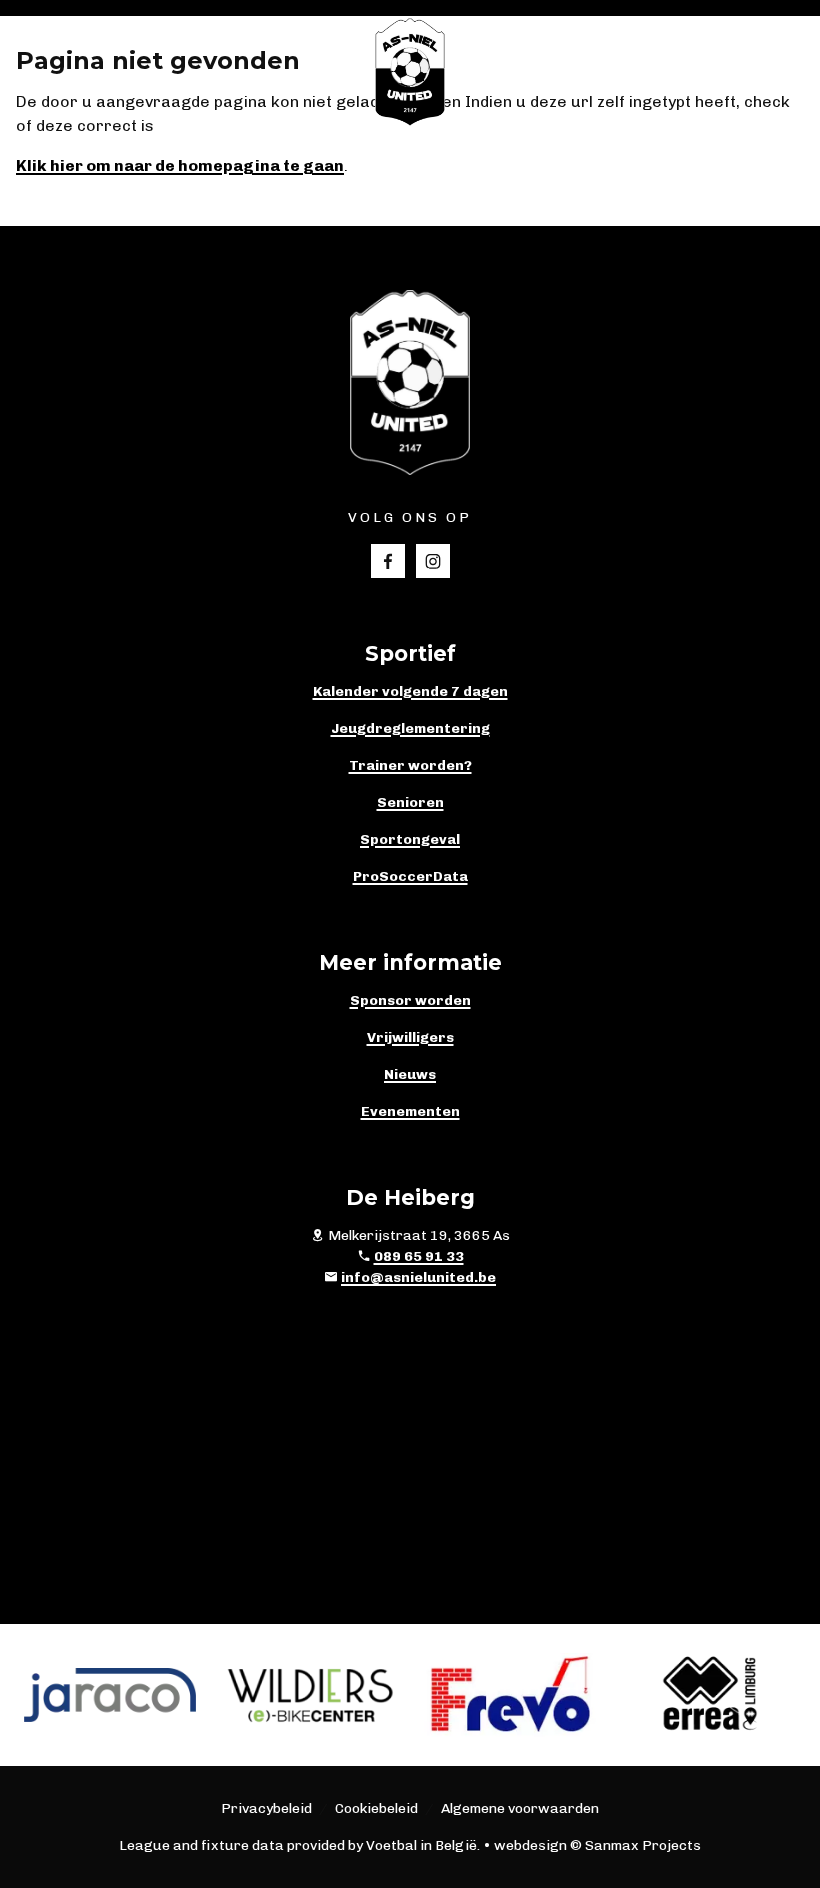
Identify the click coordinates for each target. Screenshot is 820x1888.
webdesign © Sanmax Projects (597, 1845)
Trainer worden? (410, 765)
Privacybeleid (266, 1808)
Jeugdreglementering (410, 728)
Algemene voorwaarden (520, 1808)
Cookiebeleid (376, 1808)
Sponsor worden (410, 1000)
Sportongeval (410, 839)
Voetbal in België (421, 1845)
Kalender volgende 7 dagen (410, 691)
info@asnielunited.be (418, 1277)
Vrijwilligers (410, 1037)
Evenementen (410, 1111)
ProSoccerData (410, 876)
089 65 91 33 (419, 1256)
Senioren (410, 802)
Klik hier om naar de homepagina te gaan (180, 165)
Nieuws (410, 1074)
